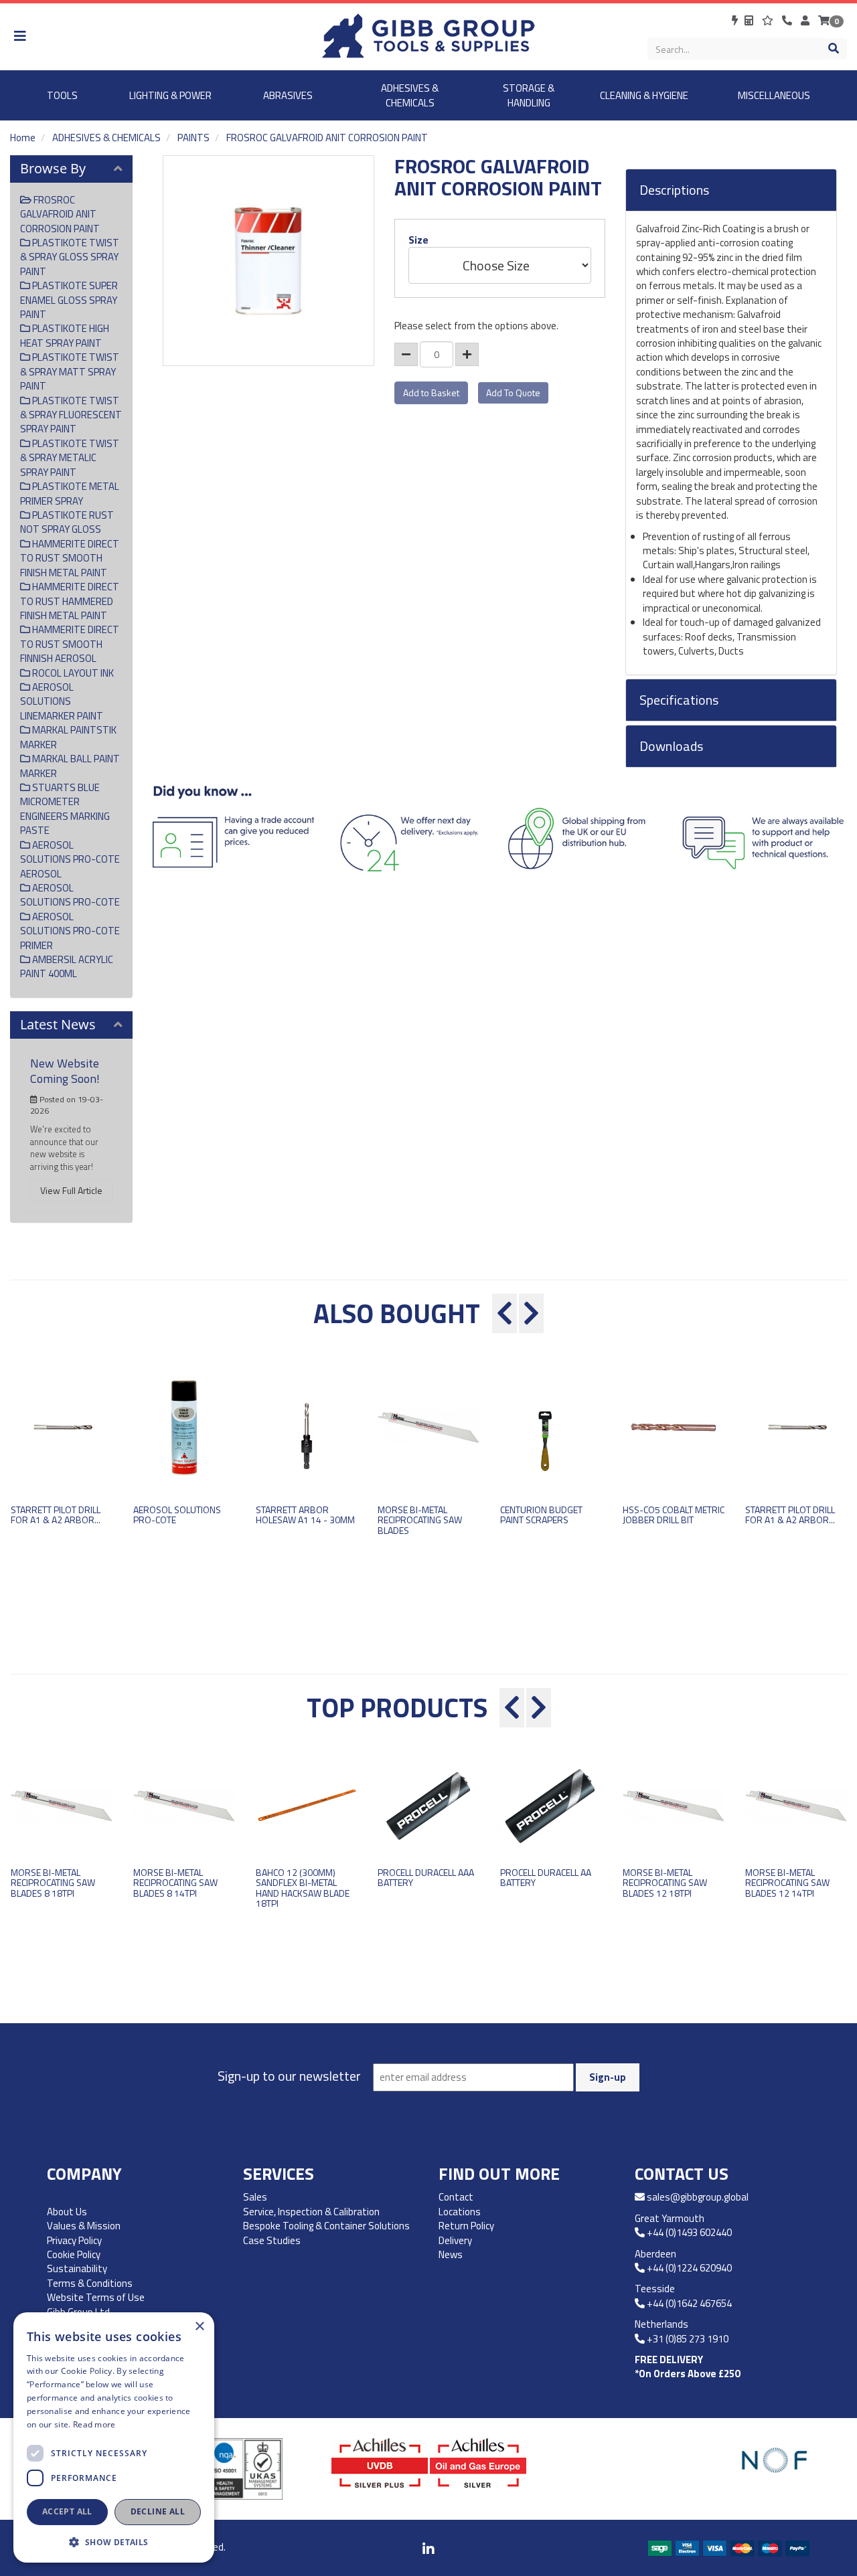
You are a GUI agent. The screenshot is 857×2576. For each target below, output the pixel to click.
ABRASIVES (288, 95)
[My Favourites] (769, 20)
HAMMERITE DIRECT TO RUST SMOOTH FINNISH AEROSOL (70, 644)
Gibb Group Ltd (78, 2312)
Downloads (671, 746)
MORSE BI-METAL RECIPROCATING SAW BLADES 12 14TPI (787, 1883)
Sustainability (77, 2268)
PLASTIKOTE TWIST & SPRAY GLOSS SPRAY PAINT (70, 257)
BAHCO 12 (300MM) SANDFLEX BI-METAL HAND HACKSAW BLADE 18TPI (303, 1888)
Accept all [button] (67, 2511)
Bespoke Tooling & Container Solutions (326, 2226)
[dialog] (114, 2437)
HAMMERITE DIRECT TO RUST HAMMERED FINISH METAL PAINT (70, 601)
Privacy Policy (74, 2240)
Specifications (679, 700)
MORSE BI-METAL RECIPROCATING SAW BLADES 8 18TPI (53, 1883)
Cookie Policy (74, 2254)
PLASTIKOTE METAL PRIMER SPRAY (70, 493)
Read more (94, 2424)
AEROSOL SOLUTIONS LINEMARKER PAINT (62, 701)
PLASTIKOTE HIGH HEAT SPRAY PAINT (65, 335)
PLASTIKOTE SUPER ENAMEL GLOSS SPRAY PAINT (69, 300)
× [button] (199, 2327)
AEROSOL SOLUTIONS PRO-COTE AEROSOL (70, 859)
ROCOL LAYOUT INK (72, 673)
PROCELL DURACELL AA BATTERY (546, 1877)
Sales (255, 2197)
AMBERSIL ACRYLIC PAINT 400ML (67, 966)
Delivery (455, 2240)
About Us (67, 2212)
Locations (460, 2212)
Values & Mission (84, 2226)
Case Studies (272, 2240)
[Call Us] (788, 20)
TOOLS (62, 95)
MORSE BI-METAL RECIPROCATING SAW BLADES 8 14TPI (175, 1883)
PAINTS (193, 138)
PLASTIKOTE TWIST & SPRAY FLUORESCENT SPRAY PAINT (71, 415)
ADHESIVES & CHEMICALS (410, 95)
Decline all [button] (158, 2511)
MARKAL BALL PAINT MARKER (70, 766)
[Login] (806, 20)
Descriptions (674, 190)
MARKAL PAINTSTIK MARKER (68, 737)
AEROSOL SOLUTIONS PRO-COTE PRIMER (70, 931)
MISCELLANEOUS (774, 95)
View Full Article (71, 1190)
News (451, 2254)
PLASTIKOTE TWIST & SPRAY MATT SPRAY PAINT (70, 371)
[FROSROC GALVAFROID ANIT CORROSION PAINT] (268, 261)
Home (23, 138)
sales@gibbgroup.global (698, 2197)
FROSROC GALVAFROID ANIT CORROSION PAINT (327, 138)
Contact (456, 2197)
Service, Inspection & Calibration (311, 2212)
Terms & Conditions (90, 2283)
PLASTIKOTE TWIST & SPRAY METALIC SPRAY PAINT (70, 458)
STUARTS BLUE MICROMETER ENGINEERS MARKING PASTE (65, 809)
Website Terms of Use (96, 2297)
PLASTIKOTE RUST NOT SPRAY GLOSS (67, 522)
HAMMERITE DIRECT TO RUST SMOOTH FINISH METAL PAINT (70, 558)
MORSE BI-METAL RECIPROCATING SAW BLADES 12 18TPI (665, 1883)
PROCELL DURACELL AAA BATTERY (426, 1877)
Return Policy (466, 2226)
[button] (114, 2542)
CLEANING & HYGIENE (644, 95)
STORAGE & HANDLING (529, 95)
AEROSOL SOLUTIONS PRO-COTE (70, 895)
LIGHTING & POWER (170, 95)
